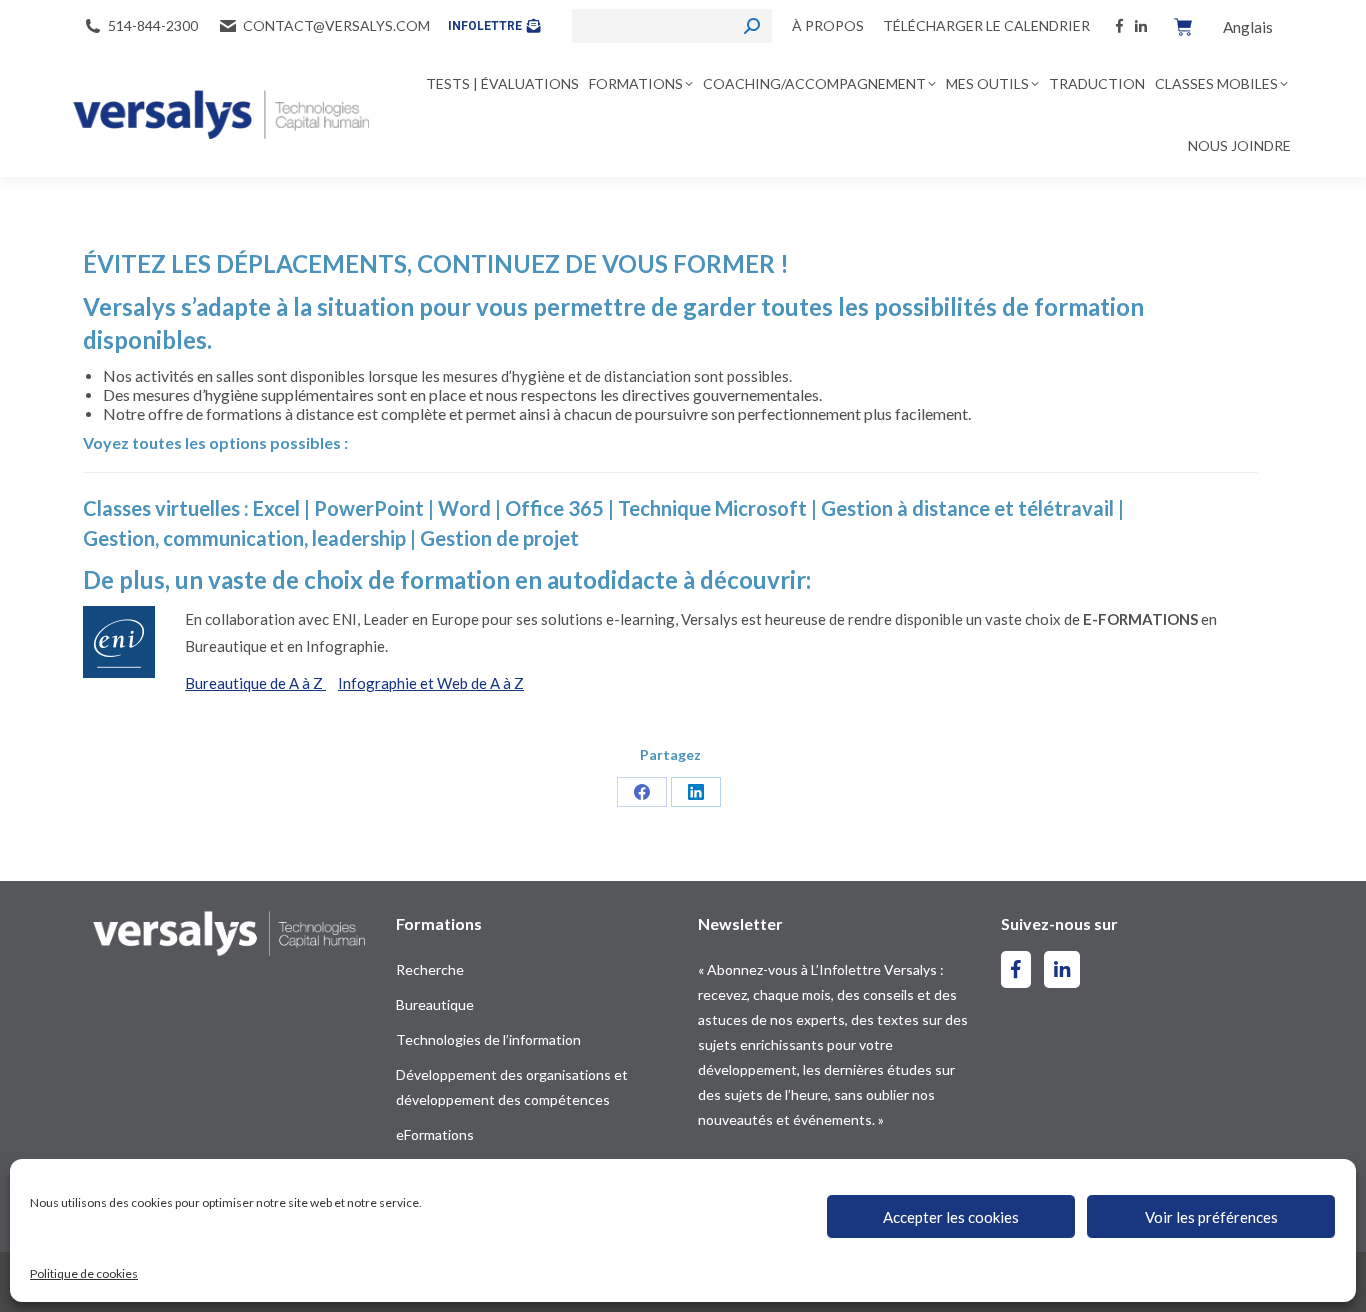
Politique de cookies (84, 1273)
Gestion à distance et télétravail (967, 508)
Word (464, 508)
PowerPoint (369, 508)
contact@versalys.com (336, 25)
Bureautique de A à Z (255, 683)
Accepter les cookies (951, 1217)
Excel (276, 508)
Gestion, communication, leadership (246, 538)
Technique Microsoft (712, 508)
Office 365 (556, 508)
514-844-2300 (153, 25)
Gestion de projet (499, 538)
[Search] (752, 26)
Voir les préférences (1211, 1217)
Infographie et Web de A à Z (431, 683)
